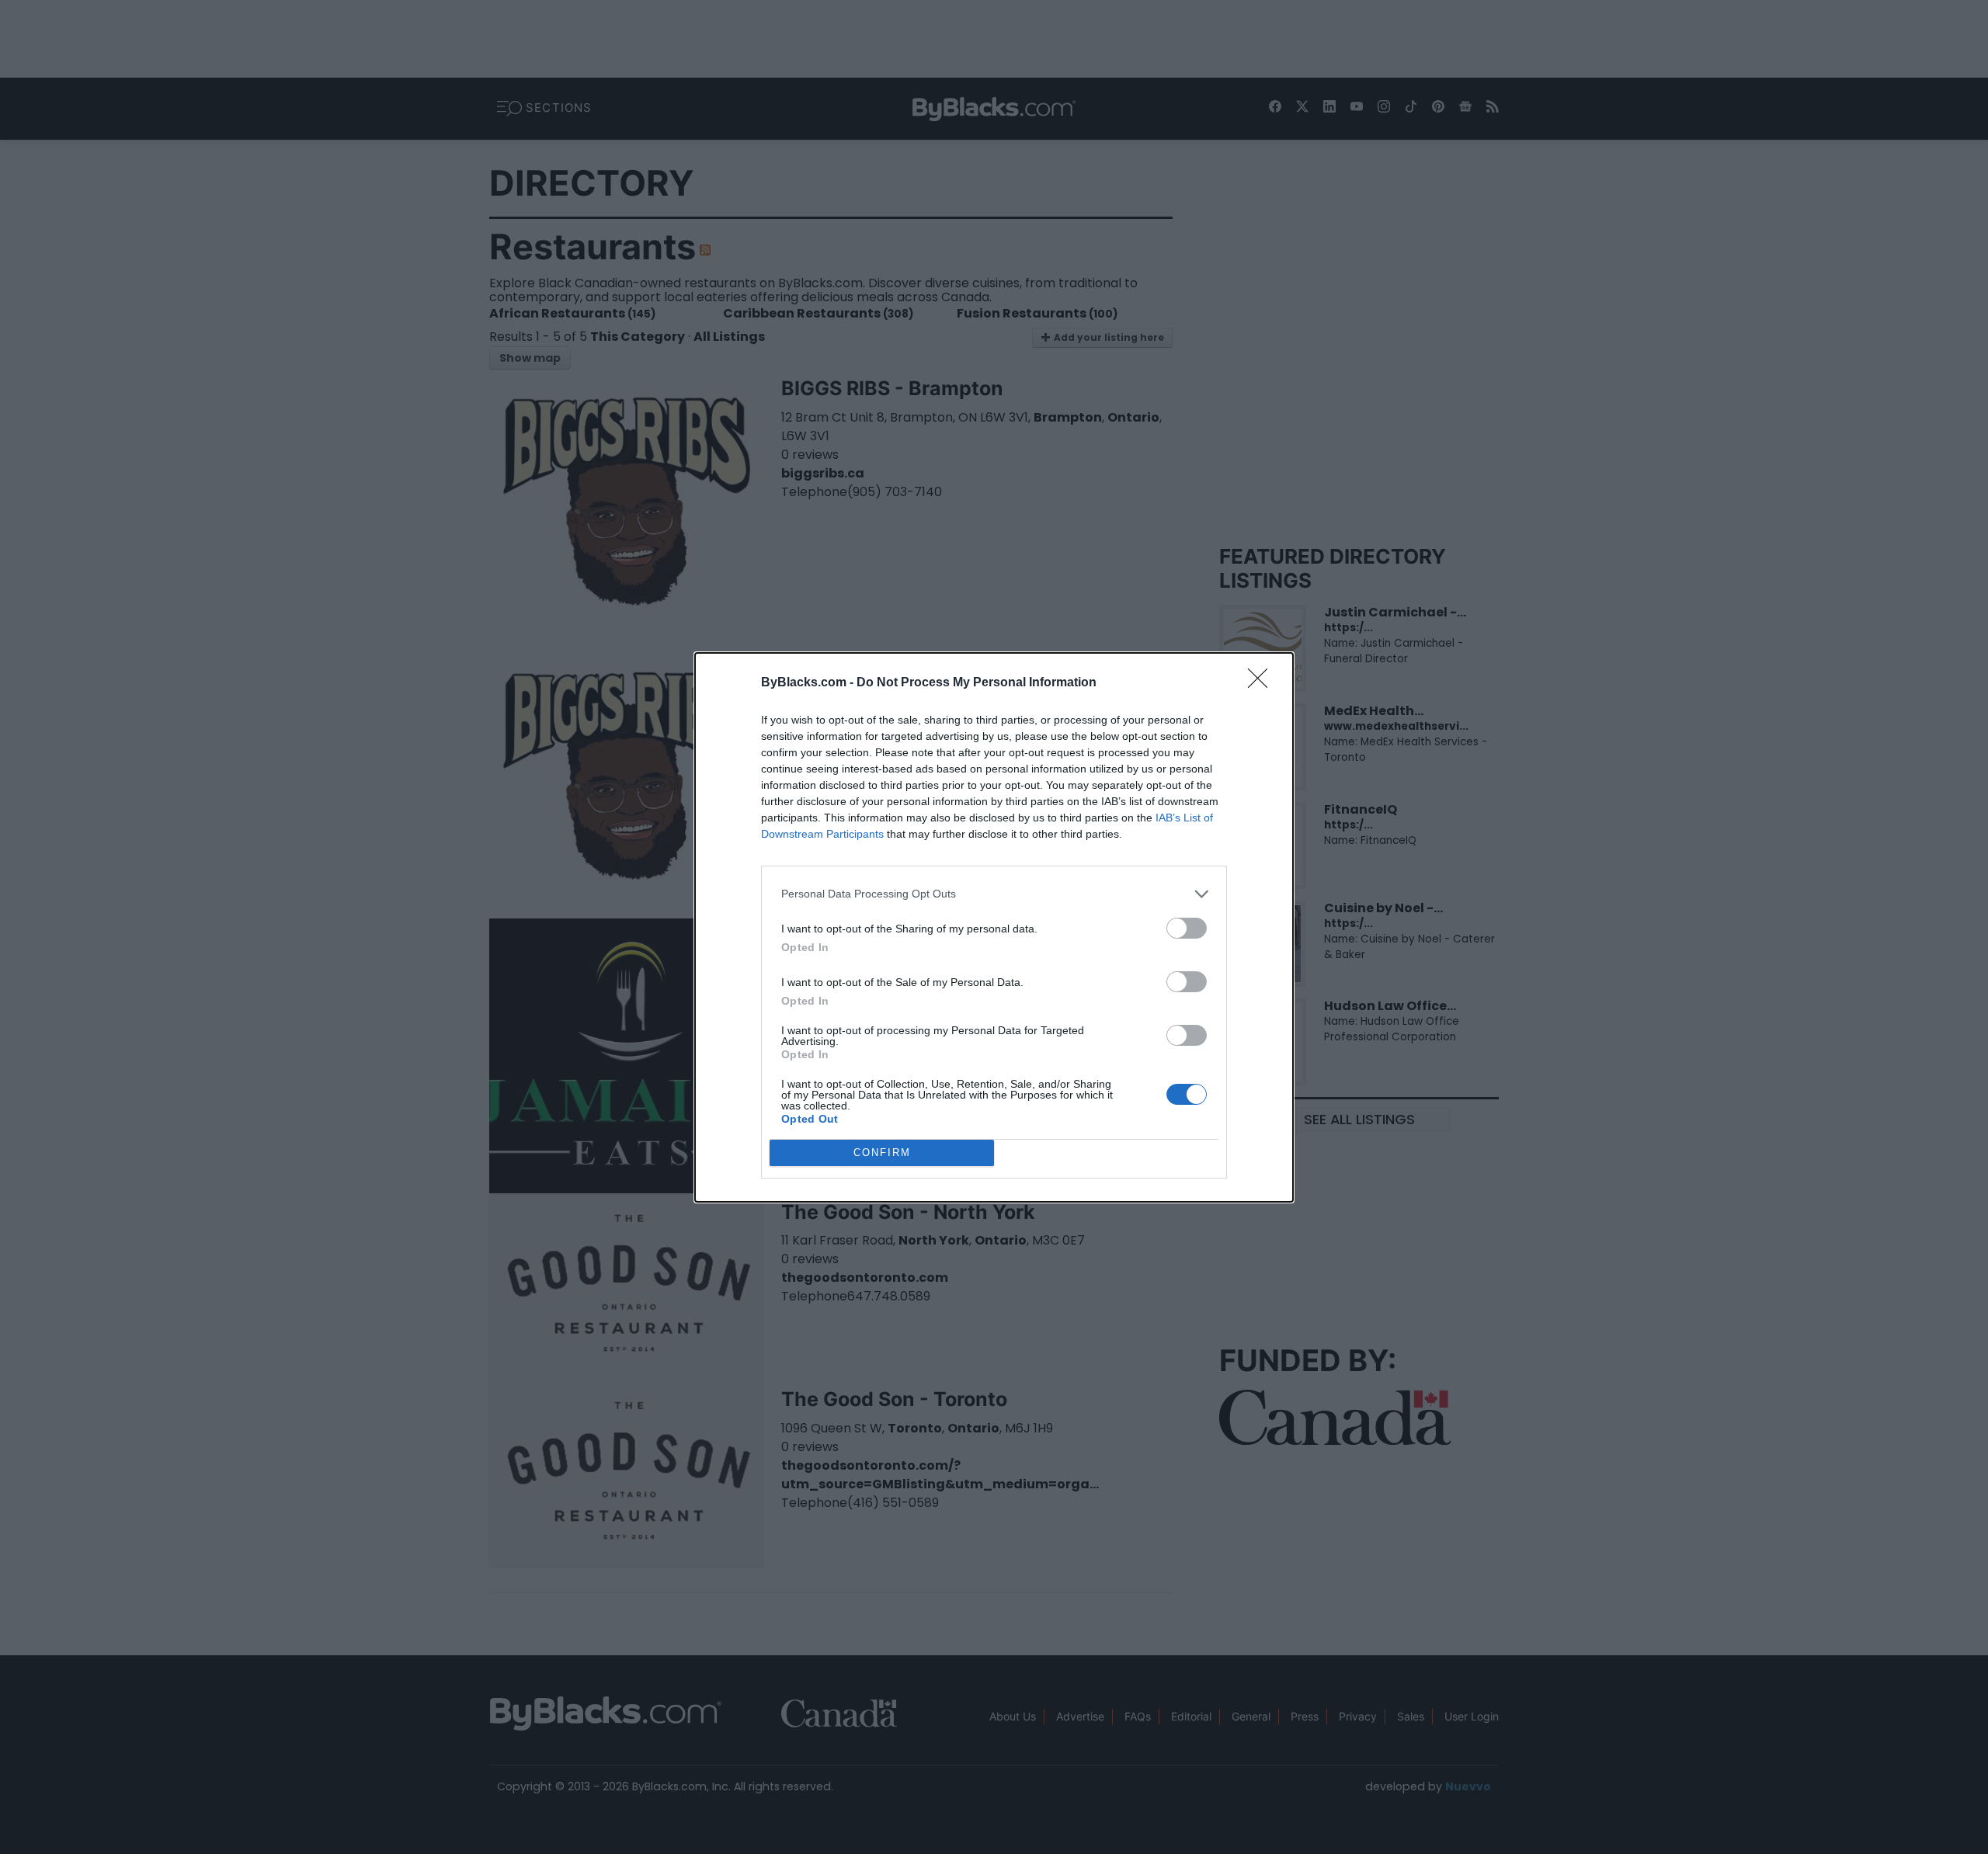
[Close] (1263, 683)
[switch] (1187, 928)
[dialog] (994, 927)
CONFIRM (882, 1153)
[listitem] (994, 894)
